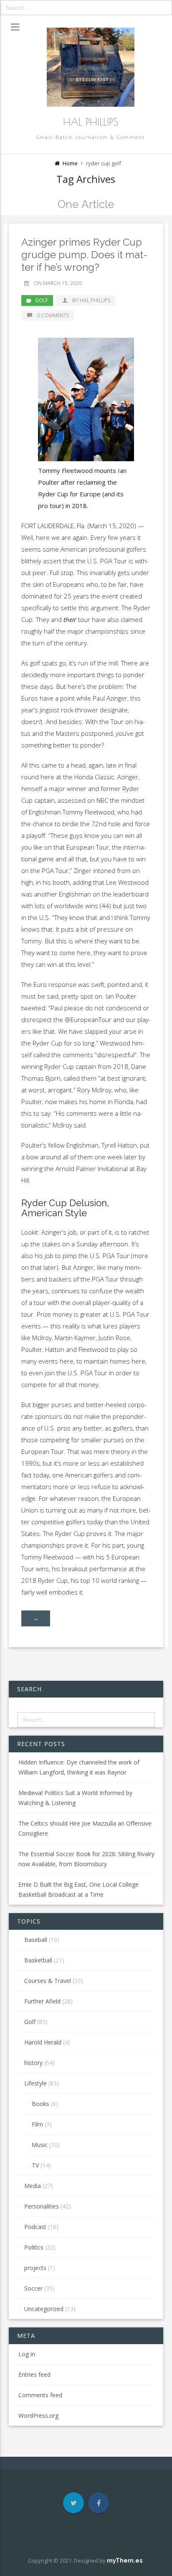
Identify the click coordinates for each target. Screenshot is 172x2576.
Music (40, 2145)
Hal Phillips (91, 122)
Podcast (35, 2227)
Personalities (42, 2206)
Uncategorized (44, 2309)
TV (35, 2165)
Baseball (36, 1940)
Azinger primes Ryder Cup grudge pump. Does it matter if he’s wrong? (85, 255)
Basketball (38, 1960)
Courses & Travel (48, 1981)
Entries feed (34, 2374)
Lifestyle (35, 2083)
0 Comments (53, 315)
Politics (34, 2247)
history (33, 2063)
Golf (42, 300)
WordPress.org (38, 2415)
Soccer (33, 2288)
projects (35, 2268)
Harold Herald (43, 2042)
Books (40, 2104)
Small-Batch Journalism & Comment (90, 137)
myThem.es (125, 2561)
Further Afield (42, 2001)
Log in (27, 2354)
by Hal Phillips (91, 300)
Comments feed (40, 2395)
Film (37, 2124)
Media (33, 2186)
